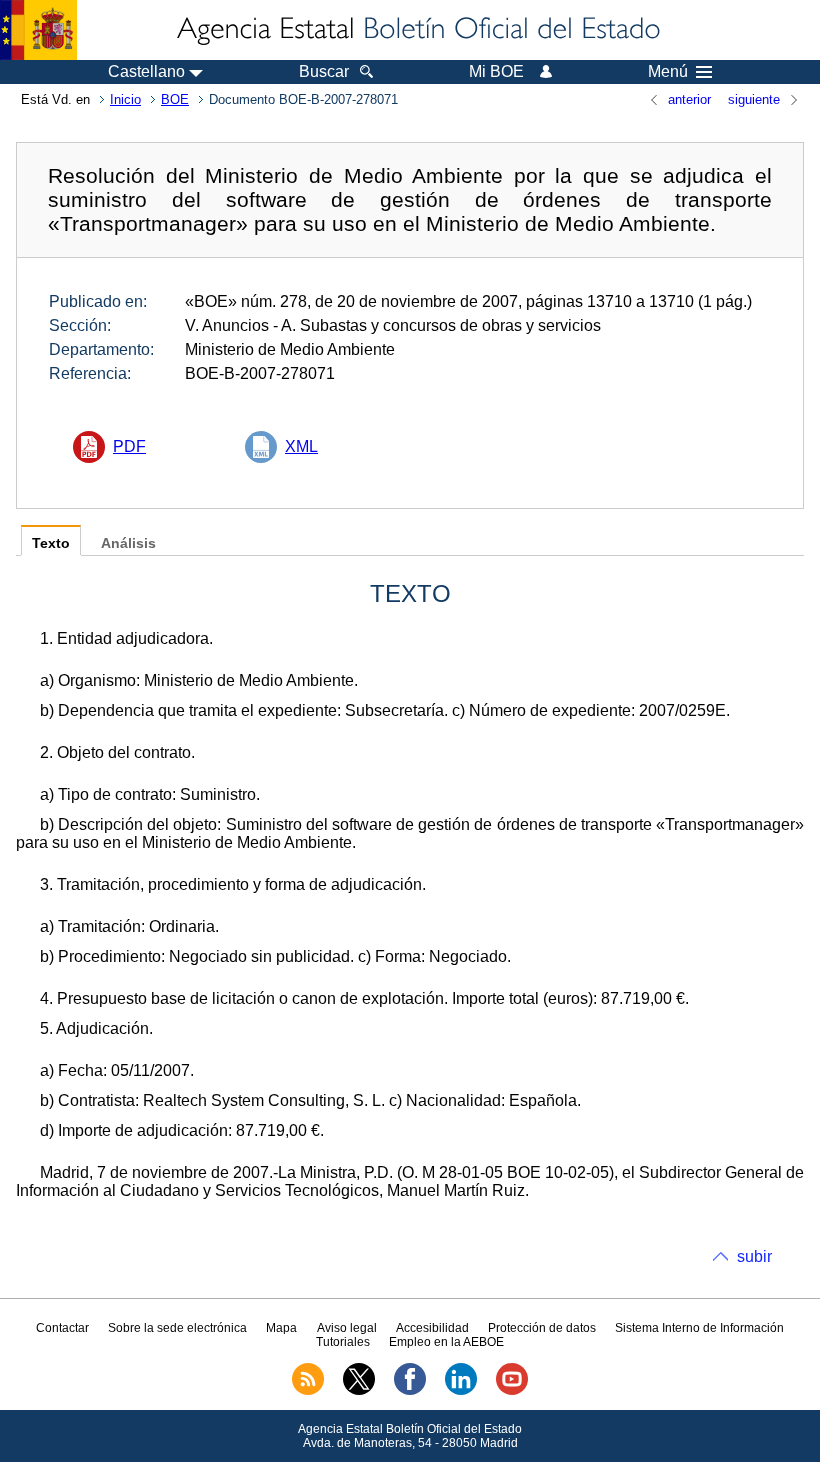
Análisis (128, 543)
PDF (129, 446)
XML (301, 446)
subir (754, 1256)
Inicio (125, 99)
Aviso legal (347, 1328)
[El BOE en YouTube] (512, 1391)
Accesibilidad (432, 1328)
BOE (175, 99)
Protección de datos (542, 1328)
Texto (51, 543)
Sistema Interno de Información (699, 1328)
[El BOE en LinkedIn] (461, 1391)
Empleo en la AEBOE (446, 1342)
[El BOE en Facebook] (410, 1391)
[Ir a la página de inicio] (417, 30)
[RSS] (308, 1391)
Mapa (281, 1328)
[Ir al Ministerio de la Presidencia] (38, 30)
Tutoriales (343, 1342)
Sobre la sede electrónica (177, 1328)
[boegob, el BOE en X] (359, 1391)
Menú (668, 72)
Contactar (62, 1328)
